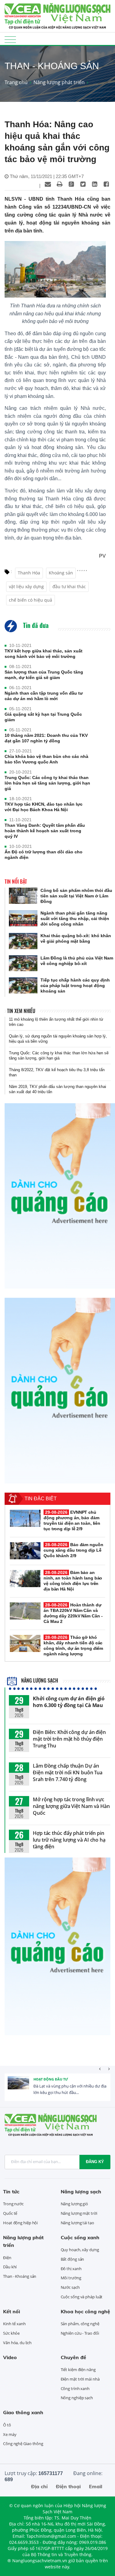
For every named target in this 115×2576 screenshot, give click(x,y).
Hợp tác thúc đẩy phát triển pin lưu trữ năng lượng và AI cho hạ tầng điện (69, 1840)
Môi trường (71, 2278)
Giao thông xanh (23, 2412)
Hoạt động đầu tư (51, 2079)
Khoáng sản (61, 573)
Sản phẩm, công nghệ (80, 2324)
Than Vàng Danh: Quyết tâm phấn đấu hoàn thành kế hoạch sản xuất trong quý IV (45, 831)
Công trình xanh (75, 2389)
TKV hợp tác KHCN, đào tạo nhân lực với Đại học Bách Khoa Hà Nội (44, 807)
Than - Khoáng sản (20, 2276)
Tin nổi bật (16, 882)
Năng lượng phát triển (59, 82)
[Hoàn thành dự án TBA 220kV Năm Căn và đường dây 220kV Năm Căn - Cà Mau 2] (25, 1611)
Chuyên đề (73, 2357)
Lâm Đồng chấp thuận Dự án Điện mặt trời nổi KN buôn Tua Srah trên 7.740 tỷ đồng (68, 1772)
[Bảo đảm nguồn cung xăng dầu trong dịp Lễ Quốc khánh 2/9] (25, 1551)
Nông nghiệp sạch (77, 2398)
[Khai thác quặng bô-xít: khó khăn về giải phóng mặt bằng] (23, 941)
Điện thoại (68, 2486)
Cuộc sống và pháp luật (82, 2297)
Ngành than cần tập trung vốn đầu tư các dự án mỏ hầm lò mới (44, 696)
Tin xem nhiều (21, 1011)
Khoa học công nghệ (85, 2311)
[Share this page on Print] (59, 184)
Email (96, 2486)
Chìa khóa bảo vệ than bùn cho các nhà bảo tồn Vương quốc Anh (46, 759)
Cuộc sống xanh (80, 2237)
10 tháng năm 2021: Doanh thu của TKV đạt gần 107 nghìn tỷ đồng (46, 738)
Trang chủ (16, 82)
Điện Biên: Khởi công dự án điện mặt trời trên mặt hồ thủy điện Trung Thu (69, 1739)
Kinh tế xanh (14, 2324)
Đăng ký (95, 2162)
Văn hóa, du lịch (17, 2343)
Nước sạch (70, 2287)
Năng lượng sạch (39, 1680)
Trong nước (13, 2204)
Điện (7, 2258)
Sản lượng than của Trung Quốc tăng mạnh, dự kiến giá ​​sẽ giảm (44, 675)
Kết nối (11, 2311)
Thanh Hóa (29, 573)
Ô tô (7, 2425)
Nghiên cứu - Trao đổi (80, 2333)
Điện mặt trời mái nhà (80, 2379)
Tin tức (11, 2192)
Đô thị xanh (71, 2269)
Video (10, 2357)
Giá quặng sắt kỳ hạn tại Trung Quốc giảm (43, 717)
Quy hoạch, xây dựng (80, 2250)
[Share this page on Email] (48, 184)
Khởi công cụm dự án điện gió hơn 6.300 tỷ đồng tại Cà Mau (69, 1702)
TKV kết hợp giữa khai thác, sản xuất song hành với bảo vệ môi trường (44, 654)
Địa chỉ (39, 2486)
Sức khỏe (11, 2333)
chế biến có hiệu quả (31, 600)
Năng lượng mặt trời (79, 2213)
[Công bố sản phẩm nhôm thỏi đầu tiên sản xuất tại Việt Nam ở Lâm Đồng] (23, 896)
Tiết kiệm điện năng (78, 2370)
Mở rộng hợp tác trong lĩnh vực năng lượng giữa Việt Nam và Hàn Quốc (71, 1806)
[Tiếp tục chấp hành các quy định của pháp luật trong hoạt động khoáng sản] (23, 985)
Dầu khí (10, 2267)
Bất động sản (73, 2259)
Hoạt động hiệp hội (20, 2223)
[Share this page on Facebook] (106, 184)
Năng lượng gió (75, 2204)
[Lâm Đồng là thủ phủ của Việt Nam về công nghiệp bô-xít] (23, 963)
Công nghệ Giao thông (23, 2444)
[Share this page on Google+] (71, 184)
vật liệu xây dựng (26, 586)
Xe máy (10, 2434)
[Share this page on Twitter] (83, 184)
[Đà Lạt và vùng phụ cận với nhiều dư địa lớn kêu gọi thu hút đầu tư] (18, 2087)
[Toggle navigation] (10, 39)
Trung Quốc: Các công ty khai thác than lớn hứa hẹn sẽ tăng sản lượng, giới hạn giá (47, 783)
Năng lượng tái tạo (77, 2223)
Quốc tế (10, 2213)
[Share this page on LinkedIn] (94, 184)
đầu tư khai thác (69, 586)
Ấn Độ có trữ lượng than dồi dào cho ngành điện (44, 855)
